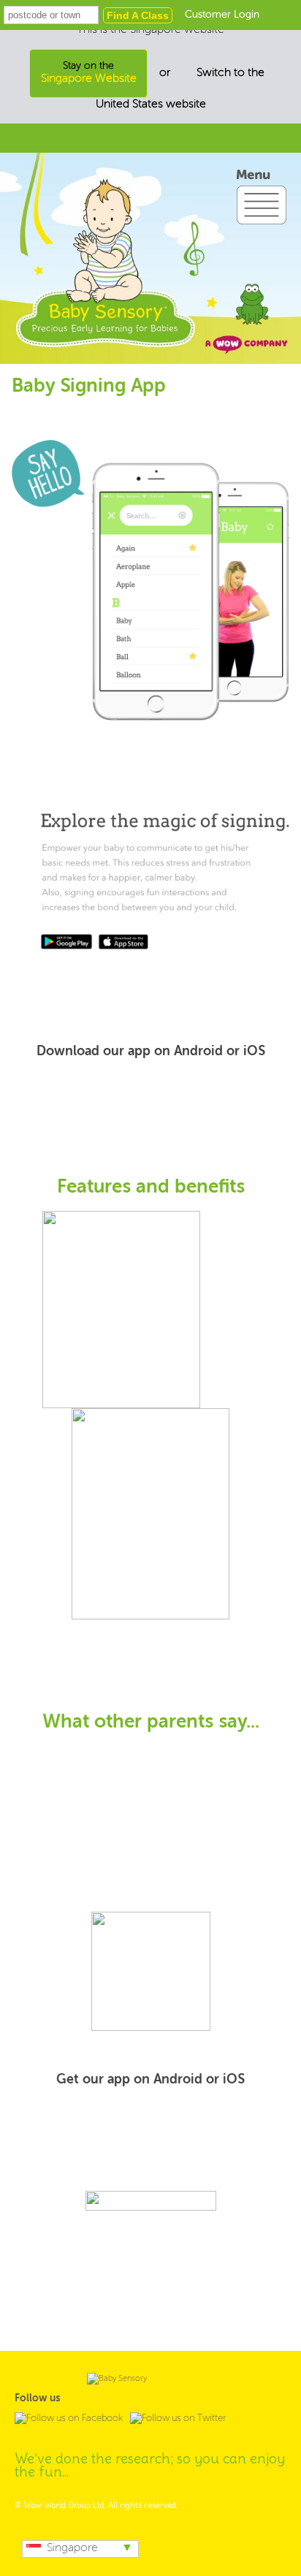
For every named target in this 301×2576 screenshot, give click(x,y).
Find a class (138, 15)
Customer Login (222, 15)
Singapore (72, 2548)
